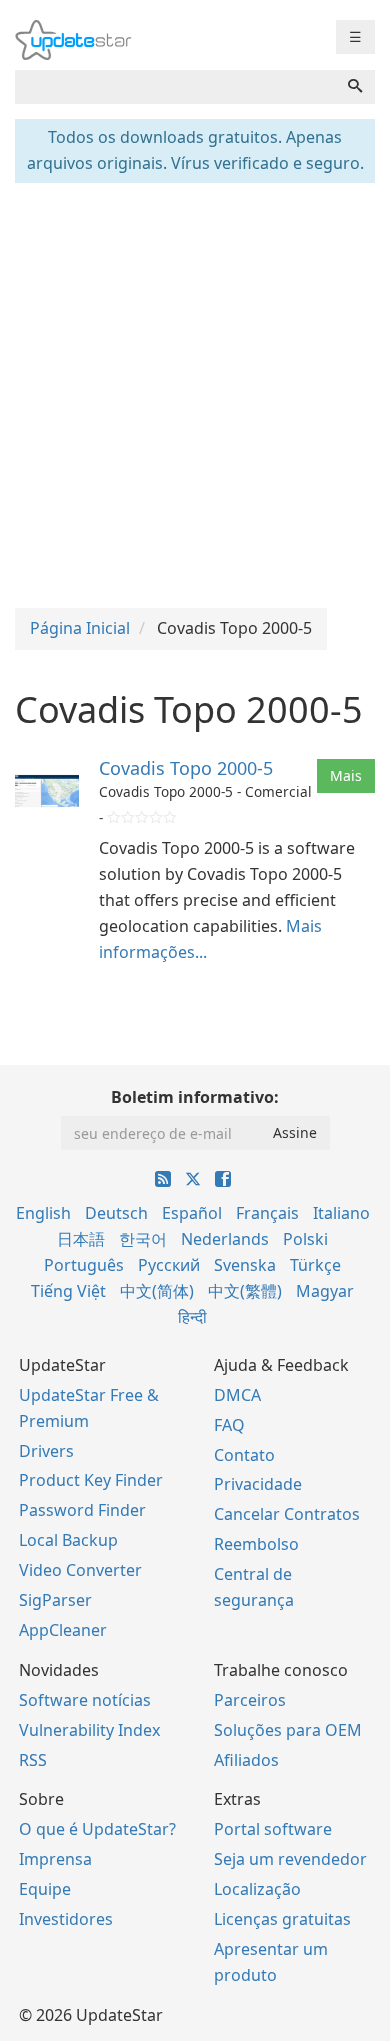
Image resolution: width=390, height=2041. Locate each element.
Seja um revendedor (290, 1859)
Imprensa (55, 1859)
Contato (244, 1455)
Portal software (273, 1829)
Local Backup (68, 1540)
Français (267, 1213)
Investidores (66, 1919)
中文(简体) (157, 1291)
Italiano (341, 1213)
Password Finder (82, 1510)
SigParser (55, 1600)
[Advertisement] (195, 393)
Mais (346, 775)
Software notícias (85, 1700)
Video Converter (80, 1570)
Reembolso (256, 1544)
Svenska (245, 1265)
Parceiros (250, 1700)
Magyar (325, 1291)
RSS (33, 1760)
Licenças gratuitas (282, 1919)
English (43, 1213)
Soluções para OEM (288, 1730)
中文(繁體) (245, 1291)
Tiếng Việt (68, 1291)
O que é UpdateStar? (97, 1829)
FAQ (229, 1425)
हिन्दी (192, 1317)
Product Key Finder (91, 1480)
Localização (257, 1889)
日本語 (81, 1239)
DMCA (237, 1395)
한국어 (143, 1239)
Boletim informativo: (195, 1097)
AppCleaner (63, 1630)
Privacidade (258, 1484)
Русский (169, 1265)
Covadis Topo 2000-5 (186, 768)
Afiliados (246, 1760)
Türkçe (315, 1265)
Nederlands (225, 1239)
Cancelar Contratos (287, 1514)
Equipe (45, 1889)
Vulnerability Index (89, 1730)
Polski (305, 1239)
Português (84, 1265)
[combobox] (175, 87)
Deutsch (116, 1213)
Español (192, 1213)
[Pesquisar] (355, 87)
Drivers (46, 1451)
